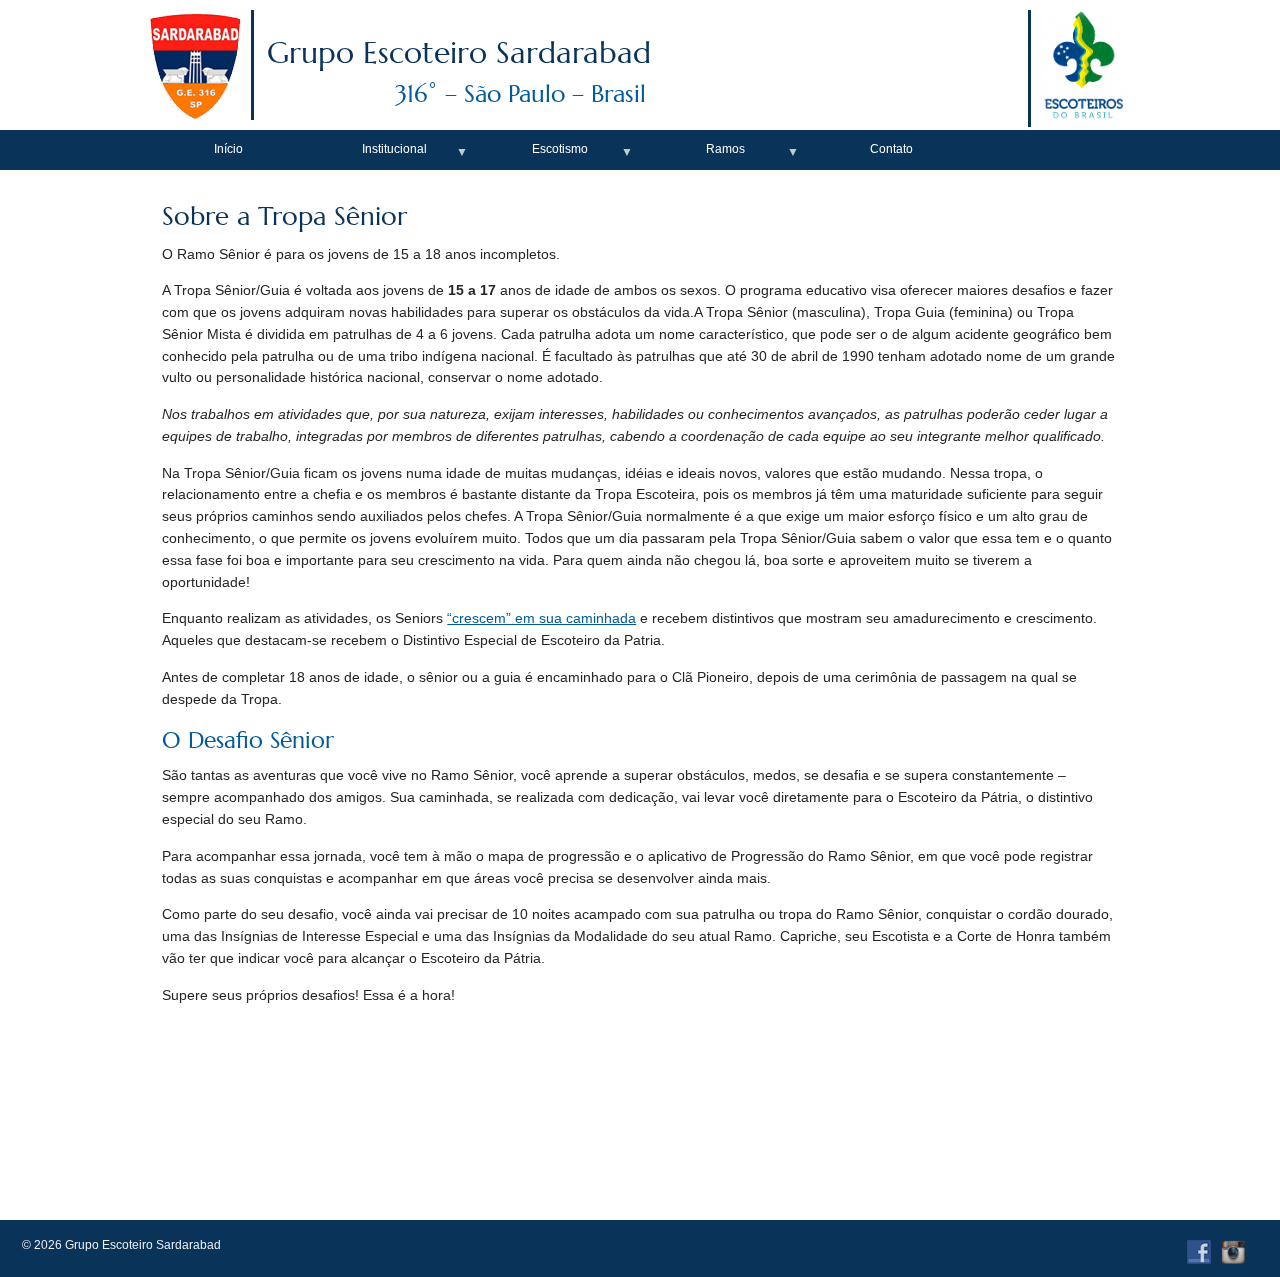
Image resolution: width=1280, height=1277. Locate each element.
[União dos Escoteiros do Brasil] (1083, 115)
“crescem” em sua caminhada (541, 618)
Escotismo (560, 149)
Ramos (725, 149)
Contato (891, 149)
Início (228, 149)
